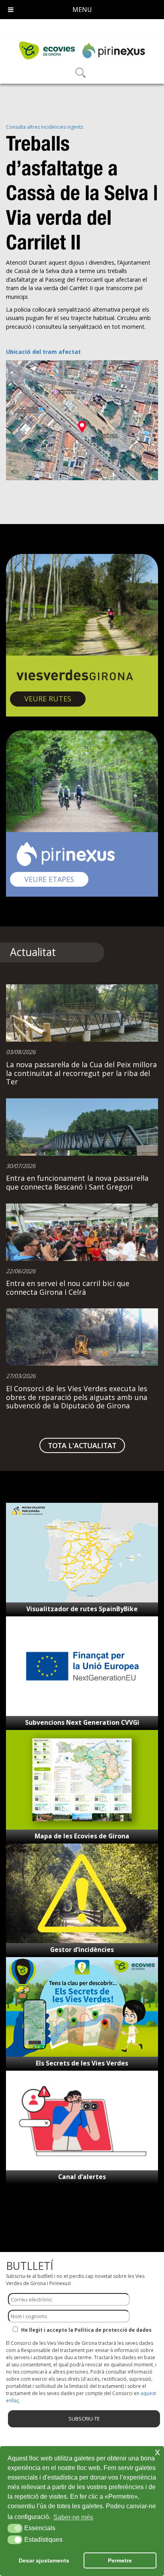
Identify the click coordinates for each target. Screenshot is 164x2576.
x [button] (157, 2452)
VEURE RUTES (55, 698)
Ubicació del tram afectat (43, 352)
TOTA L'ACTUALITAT (82, 1445)
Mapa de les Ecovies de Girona (82, 1836)
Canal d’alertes (82, 2177)
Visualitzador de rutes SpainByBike (82, 1609)
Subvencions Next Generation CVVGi (82, 1722)
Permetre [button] (120, 2560)
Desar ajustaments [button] (44, 2560)
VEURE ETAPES (56, 879)
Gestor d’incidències (82, 1950)
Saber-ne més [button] (73, 2517)
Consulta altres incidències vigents (45, 127)
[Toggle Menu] (11, 10)
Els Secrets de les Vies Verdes (82, 2063)
